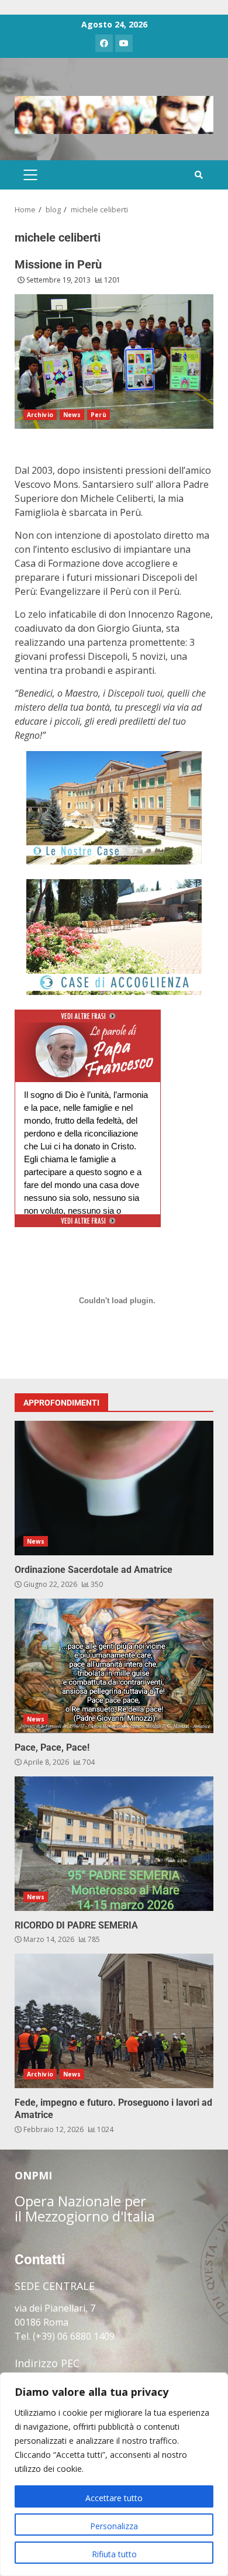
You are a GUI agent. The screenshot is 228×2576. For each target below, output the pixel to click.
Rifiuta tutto (114, 2554)
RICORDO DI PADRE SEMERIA (114, 1844)
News (72, 415)
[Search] (199, 175)
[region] (114, 2474)
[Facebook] (104, 43)
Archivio (40, 415)
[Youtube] (124, 43)
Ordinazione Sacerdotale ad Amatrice (114, 1488)
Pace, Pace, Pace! (114, 1666)
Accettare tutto (114, 2498)
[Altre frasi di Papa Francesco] (88, 1020)
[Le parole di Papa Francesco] (88, 1029)
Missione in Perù (58, 264)
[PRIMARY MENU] (30, 175)
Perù (98, 415)
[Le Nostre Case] (114, 808)
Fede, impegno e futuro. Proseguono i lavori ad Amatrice (114, 2021)
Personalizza (114, 2526)
